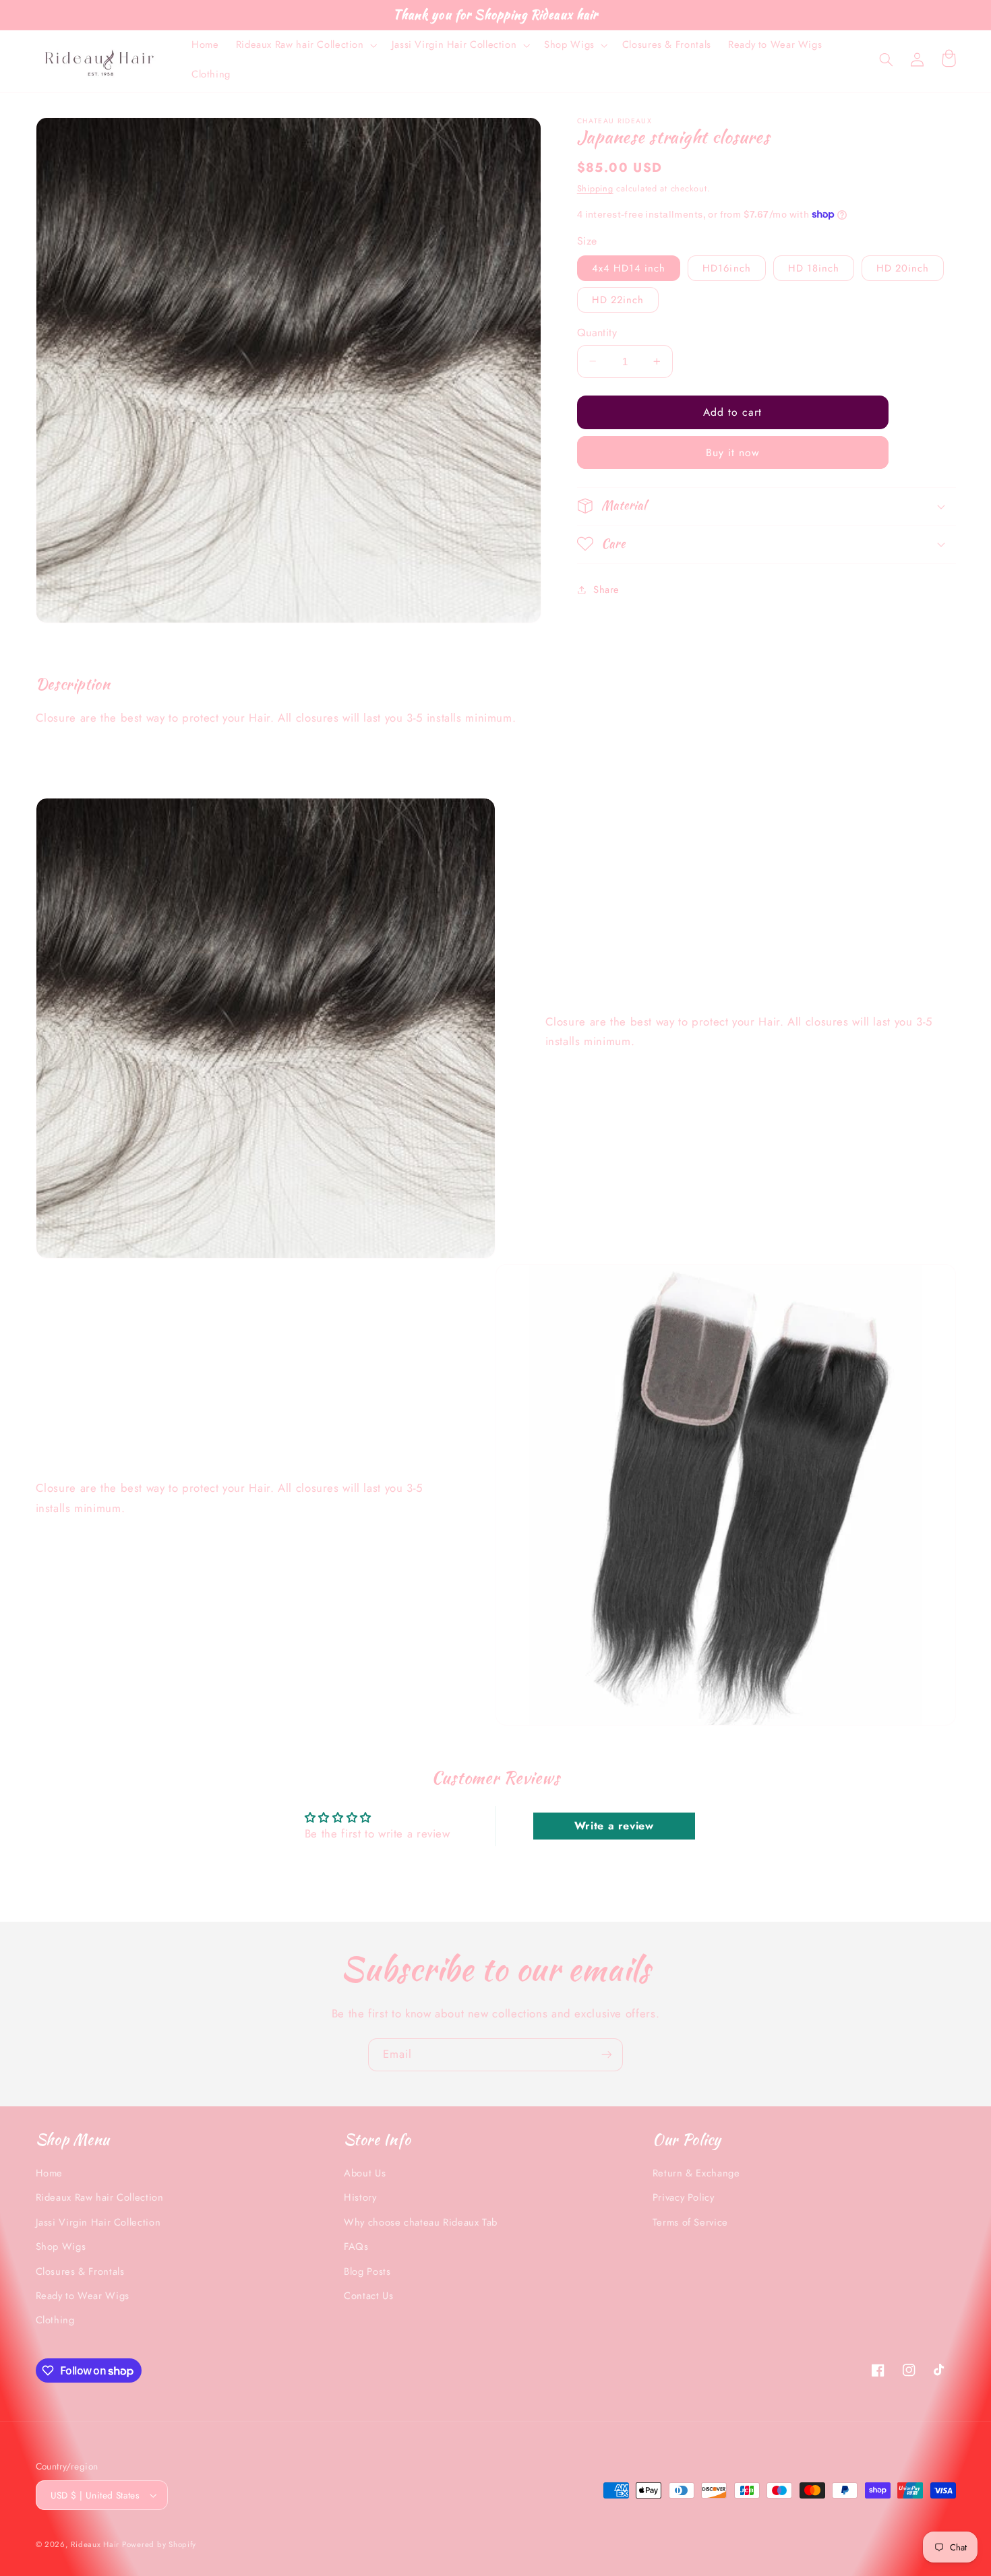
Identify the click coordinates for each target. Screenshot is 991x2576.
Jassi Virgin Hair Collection (98, 2222)
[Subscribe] (607, 2055)
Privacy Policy (684, 2197)
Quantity (597, 332)
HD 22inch (618, 299)
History (360, 2197)
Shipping (595, 188)
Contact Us (368, 2296)
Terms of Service (690, 2222)
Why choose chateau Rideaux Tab (421, 2222)
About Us (365, 2173)
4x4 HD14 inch (629, 268)
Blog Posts (367, 2271)
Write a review (614, 1826)
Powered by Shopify (159, 2544)
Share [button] (606, 589)
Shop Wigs (61, 2247)
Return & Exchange (696, 2173)
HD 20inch (903, 268)
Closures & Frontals (80, 2271)
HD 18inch (814, 268)
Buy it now (733, 452)
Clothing (55, 2320)
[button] (305, 45)
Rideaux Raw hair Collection (100, 2197)
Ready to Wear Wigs (83, 2296)
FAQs (356, 2247)
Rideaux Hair (96, 2544)
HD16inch (726, 268)
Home (50, 2173)
